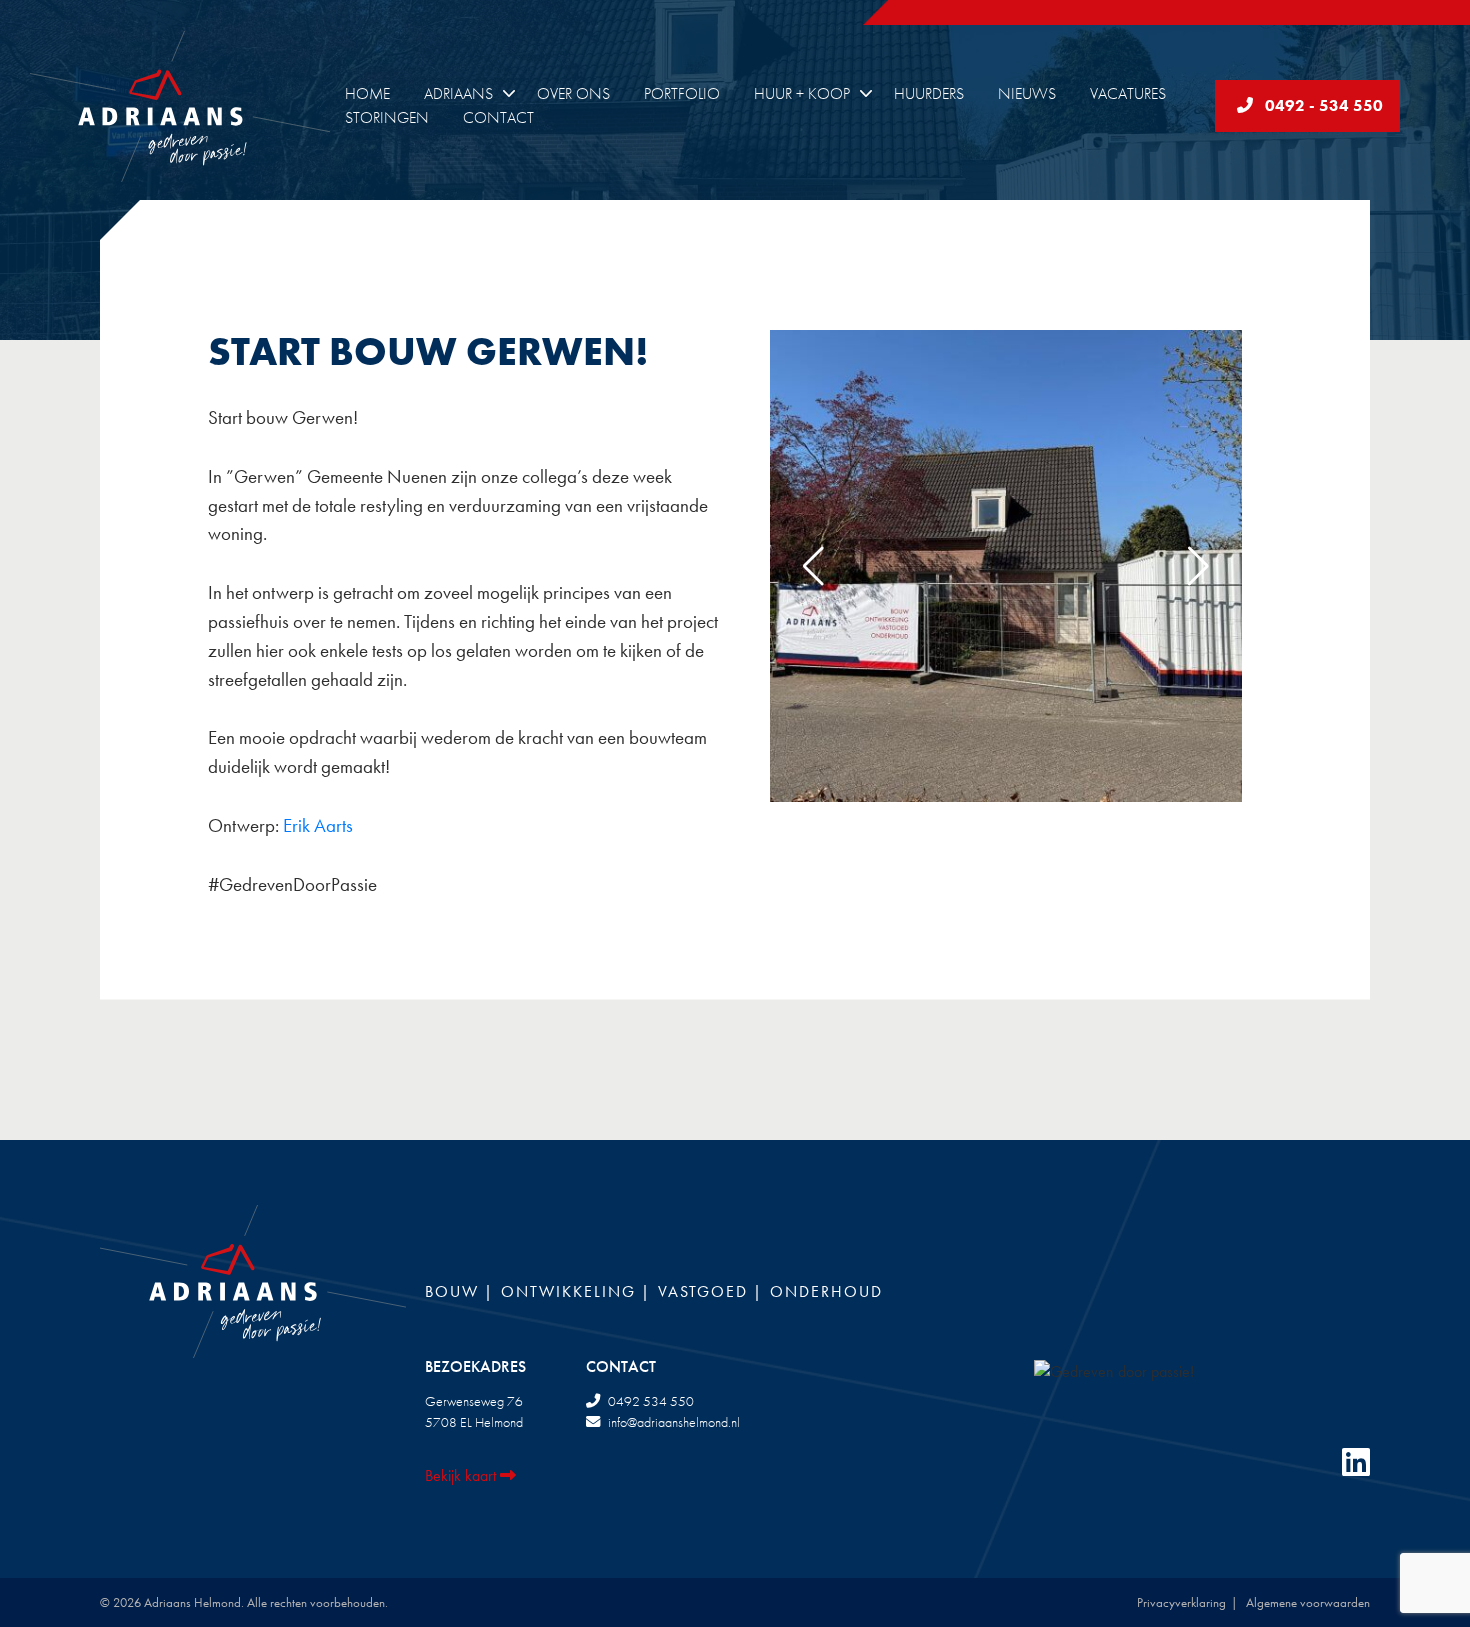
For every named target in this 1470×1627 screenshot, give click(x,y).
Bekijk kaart (462, 1475)
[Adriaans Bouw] (200, 106)
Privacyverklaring (1181, 1602)
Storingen (387, 117)
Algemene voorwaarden (1308, 1602)
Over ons (573, 93)
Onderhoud (826, 1291)
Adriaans (458, 93)
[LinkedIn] (1356, 1464)
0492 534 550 (651, 1401)
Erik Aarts (318, 825)
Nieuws (1027, 93)
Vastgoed (703, 1291)
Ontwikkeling (568, 1291)
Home (367, 93)
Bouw (452, 1291)
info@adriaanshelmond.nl (674, 1422)
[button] (1198, 566)
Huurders (929, 93)
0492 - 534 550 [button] (1318, 105)
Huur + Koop (802, 93)
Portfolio (682, 93)
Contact (498, 117)
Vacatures (1128, 93)
